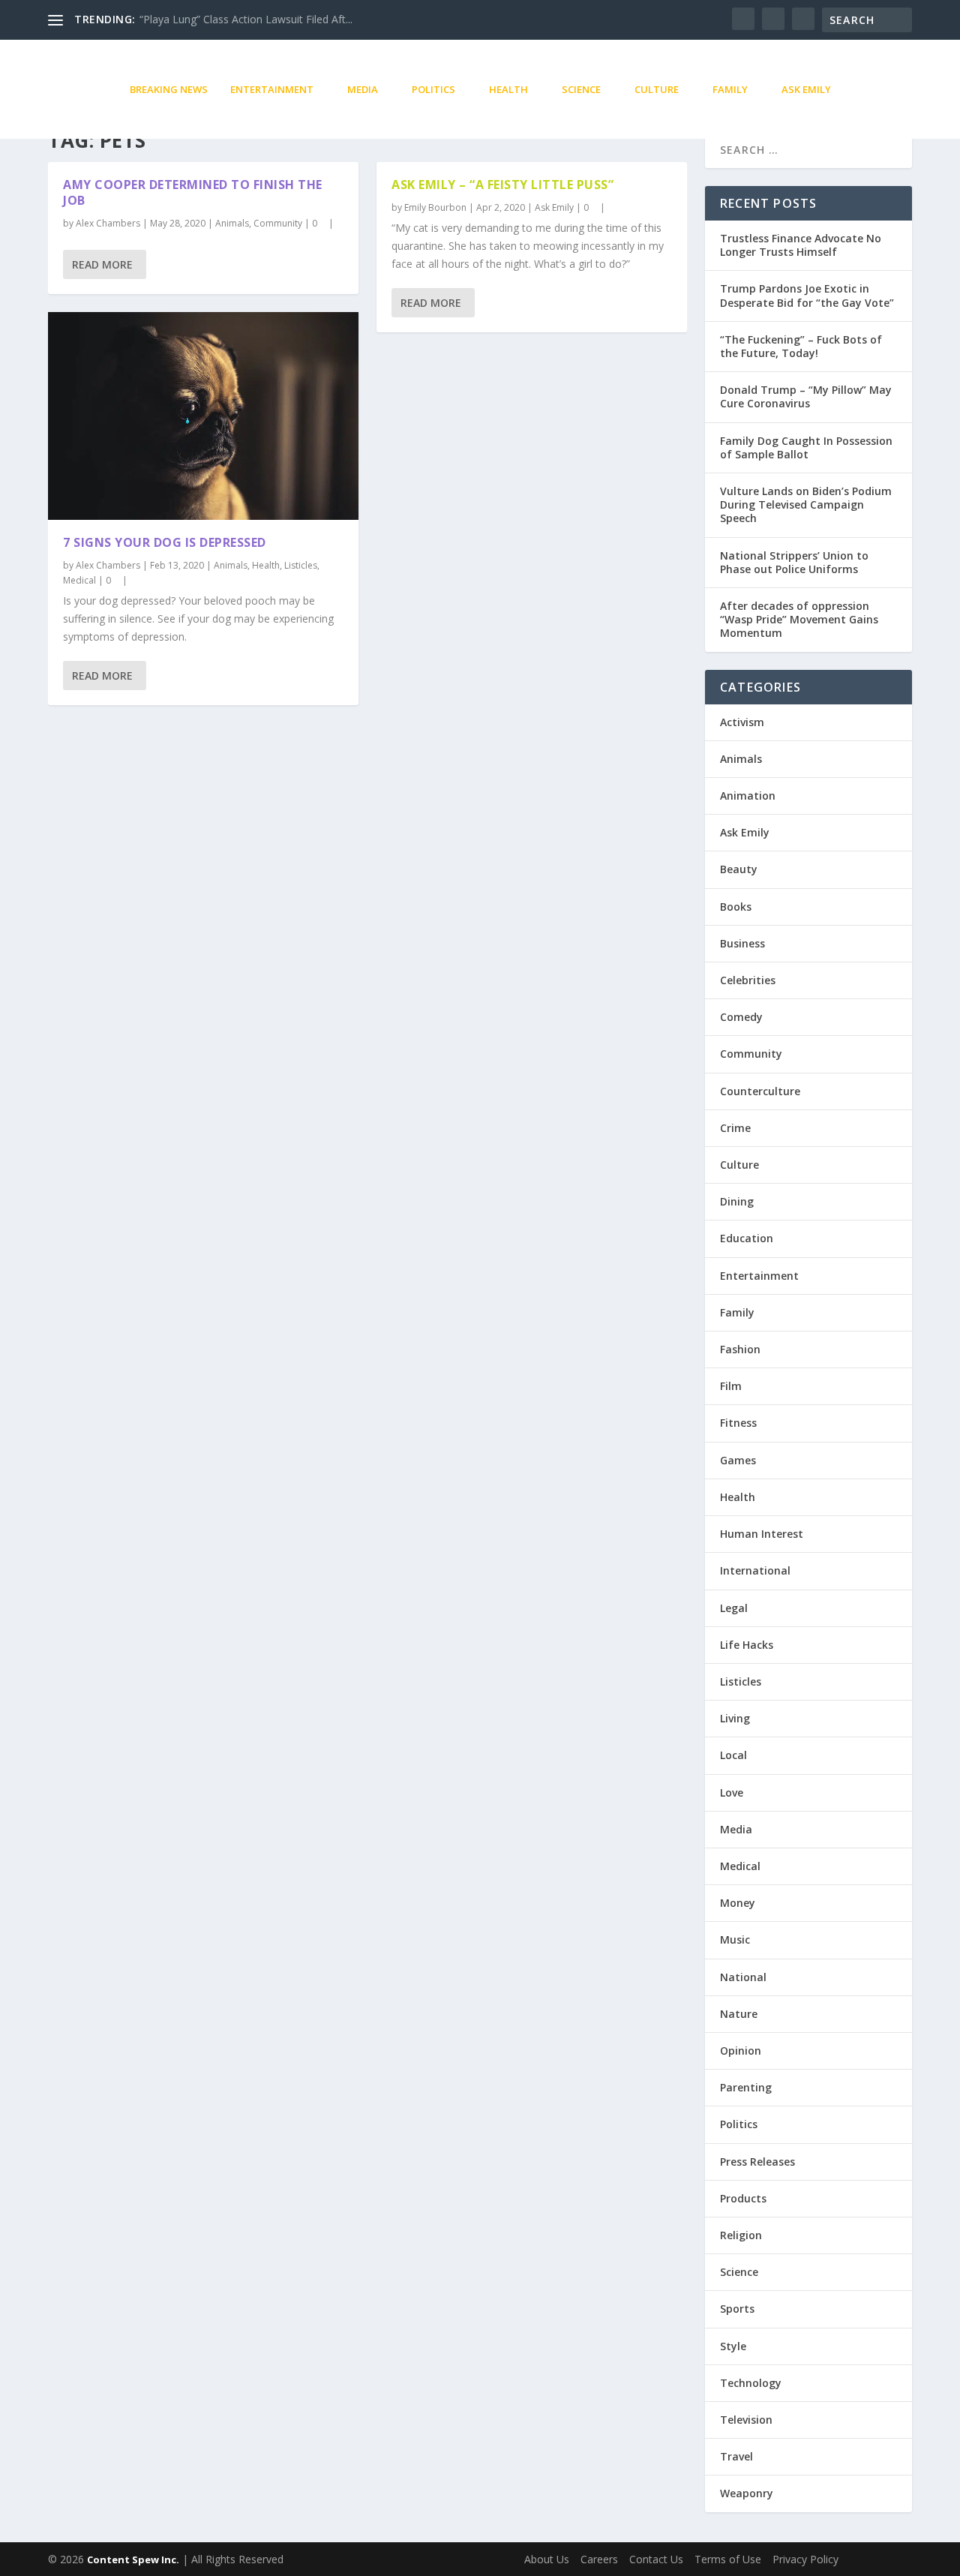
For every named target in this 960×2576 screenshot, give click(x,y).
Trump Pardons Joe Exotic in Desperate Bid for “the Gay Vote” (807, 295)
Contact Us (656, 2559)
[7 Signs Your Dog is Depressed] (203, 416)
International (755, 1570)
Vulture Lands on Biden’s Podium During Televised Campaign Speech (806, 504)
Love (732, 1792)
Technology (751, 2383)
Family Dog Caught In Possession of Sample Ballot (806, 447)
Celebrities (748, 980)
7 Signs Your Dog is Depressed (165, 542)
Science (581, 89)
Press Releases (757, 2162)
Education (747, 1238)
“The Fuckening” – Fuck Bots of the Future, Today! (801, 346)
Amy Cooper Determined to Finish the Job (193, 192)
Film (731, 1386)
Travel (736, 2456)
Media (363, 89)
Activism (742, 722)
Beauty (739, 869)
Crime (735, 1128)
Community (278, 223)
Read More (102, 264)
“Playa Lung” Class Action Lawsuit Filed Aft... (246, 19)
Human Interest (762, 1534)
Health (508, 89)
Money (738, 1903)
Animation (748, 796)
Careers (599, 2559)
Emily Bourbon (435, 207)
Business (742, 943)
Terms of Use (728, 2559)
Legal (734, 1608)
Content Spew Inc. (133, 2559)
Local (733, 1755)
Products (743, 2198)
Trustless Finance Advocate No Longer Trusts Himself (801, 245)
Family (730, 89)
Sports (737, 2309)
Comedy (741, 1017)
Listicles (301, 565)
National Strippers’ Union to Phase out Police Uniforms (794, 562)
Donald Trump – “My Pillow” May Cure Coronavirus (806, 396)
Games (738, 1460)
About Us (547, 2559)
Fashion (740, 1349)
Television (746, 2420)
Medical (79, 580)
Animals (232, 223)
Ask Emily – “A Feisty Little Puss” (502, 185)
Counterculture (760, 1091)
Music (735, 1940)
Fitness (738, 1423)
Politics (433, 89)
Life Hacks (747, 1645)
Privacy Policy (805, 2559)
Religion (741, 2235)
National (743, 1977)
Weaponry (747, 2493)
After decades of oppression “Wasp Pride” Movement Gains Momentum (799, 619)
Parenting (746, 2087)
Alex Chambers (108, 223)
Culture (657, 89)
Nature (739, 2014)
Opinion (741, 2051)
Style (733, 2346)
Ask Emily (806, 89)
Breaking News (169, 89)
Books (736, 907)
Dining (737, 1201)
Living (735, 1718)
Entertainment (272, 89)
